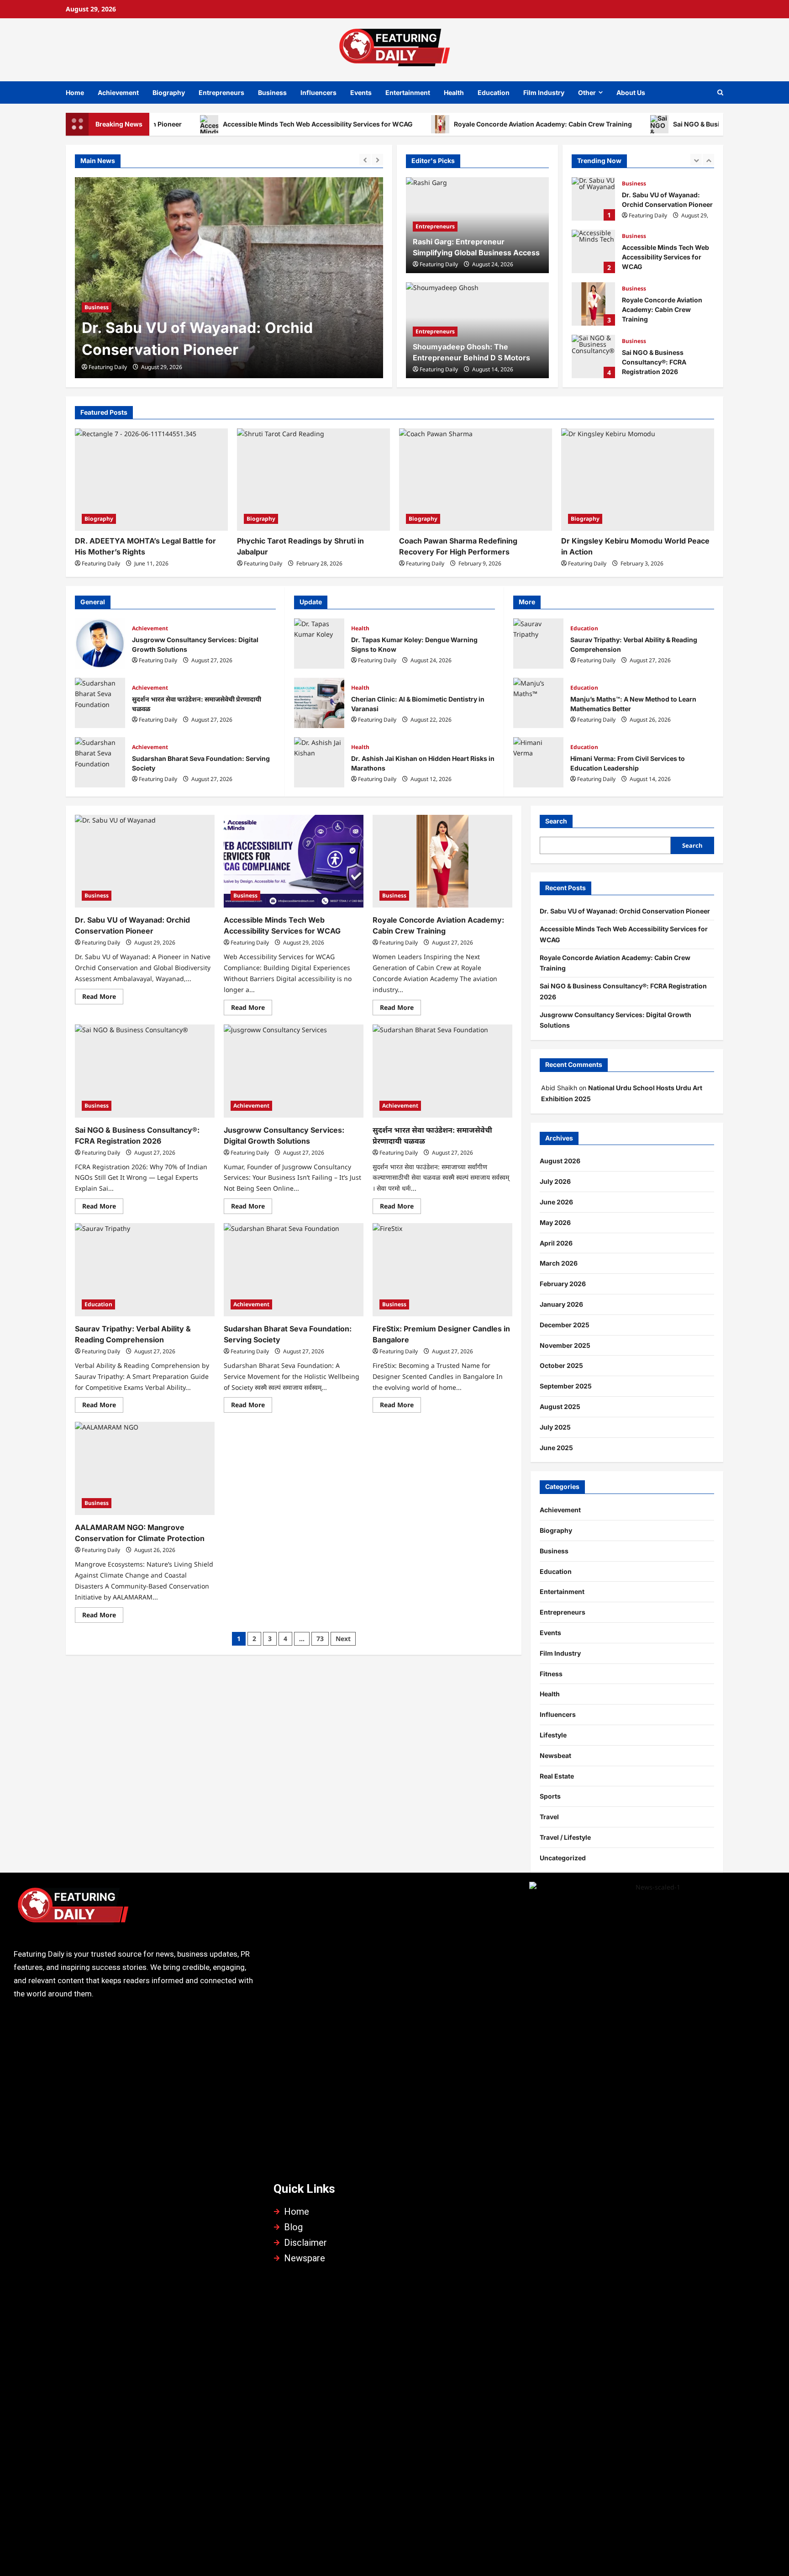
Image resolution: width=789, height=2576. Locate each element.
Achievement (118, 92)
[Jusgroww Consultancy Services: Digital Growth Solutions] (294, 1071)
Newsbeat (555, 1755)
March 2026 (559, 1263)
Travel (549, 1817)
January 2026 (561, 1304)
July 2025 (555, 1427)
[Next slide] (377, 160)
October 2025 (561, 1365)
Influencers (318, 92)
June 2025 (556, 1448)
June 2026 (556, 1202)
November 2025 (565, 1345)
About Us (631, 92)
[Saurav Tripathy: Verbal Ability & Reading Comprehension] (145, 1270)
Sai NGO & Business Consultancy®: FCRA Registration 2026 (593, 304)
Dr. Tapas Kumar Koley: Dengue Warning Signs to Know (319, 644)
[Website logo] (134, 1909)
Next (343, 1639)
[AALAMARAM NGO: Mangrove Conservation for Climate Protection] (145, 1468)
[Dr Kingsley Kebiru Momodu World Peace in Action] (638, 479)
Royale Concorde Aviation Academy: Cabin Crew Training (469, 124)
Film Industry (544, 92)
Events (361, 92)
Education (494, 92)
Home (75, 92)
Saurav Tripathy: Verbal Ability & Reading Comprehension (538, 644)
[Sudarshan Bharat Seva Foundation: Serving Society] (294, 1270)
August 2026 (560, 1161)
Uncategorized (563, 1858)
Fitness (551, 1674)
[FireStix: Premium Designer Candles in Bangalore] (442, 1270)
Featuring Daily (108, 367)
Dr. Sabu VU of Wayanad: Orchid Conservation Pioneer (625, 911)
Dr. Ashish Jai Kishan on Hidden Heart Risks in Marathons (319, 762)
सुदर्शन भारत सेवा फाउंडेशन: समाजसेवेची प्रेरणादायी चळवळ (100, 703)
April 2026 (556, 1243)
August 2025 (560, 1407)
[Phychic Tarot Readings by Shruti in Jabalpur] (313, 479)
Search (556, 821)
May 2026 (555, 1222)
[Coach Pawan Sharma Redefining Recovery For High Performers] (476, 479)
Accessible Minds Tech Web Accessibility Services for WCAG (244, 124)
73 (320, 1639)
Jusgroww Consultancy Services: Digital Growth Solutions (593, 356)
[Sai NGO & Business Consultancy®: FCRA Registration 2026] (145, 1071)
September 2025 (566, 1386)
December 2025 (565, 1325)
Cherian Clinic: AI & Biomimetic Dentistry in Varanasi (319, 703)
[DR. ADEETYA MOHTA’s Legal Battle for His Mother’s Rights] (151, 479)
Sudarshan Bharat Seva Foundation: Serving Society (100, 762)
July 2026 (555, 1181)
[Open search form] (720, 92)
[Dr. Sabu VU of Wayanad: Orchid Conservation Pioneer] (145, 861)
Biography (169, 92)
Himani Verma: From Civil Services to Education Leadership (538, 762)
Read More (103, 995)
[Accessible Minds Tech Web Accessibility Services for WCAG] (229, 278)
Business (272, 92)
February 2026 (563, 1284)
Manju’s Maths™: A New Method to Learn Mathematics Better (538, 703)
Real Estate (557, 1776)
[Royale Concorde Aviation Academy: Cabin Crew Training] (442, 861)
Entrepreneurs (221, 92)
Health (454, 92)
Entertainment (408, 92)
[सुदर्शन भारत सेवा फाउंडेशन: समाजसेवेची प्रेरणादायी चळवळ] (442, 1071)
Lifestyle (553, 1735)
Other (587, 92)
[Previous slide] (365, 160)
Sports (550, 1796)
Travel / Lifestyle (565, 1837)
